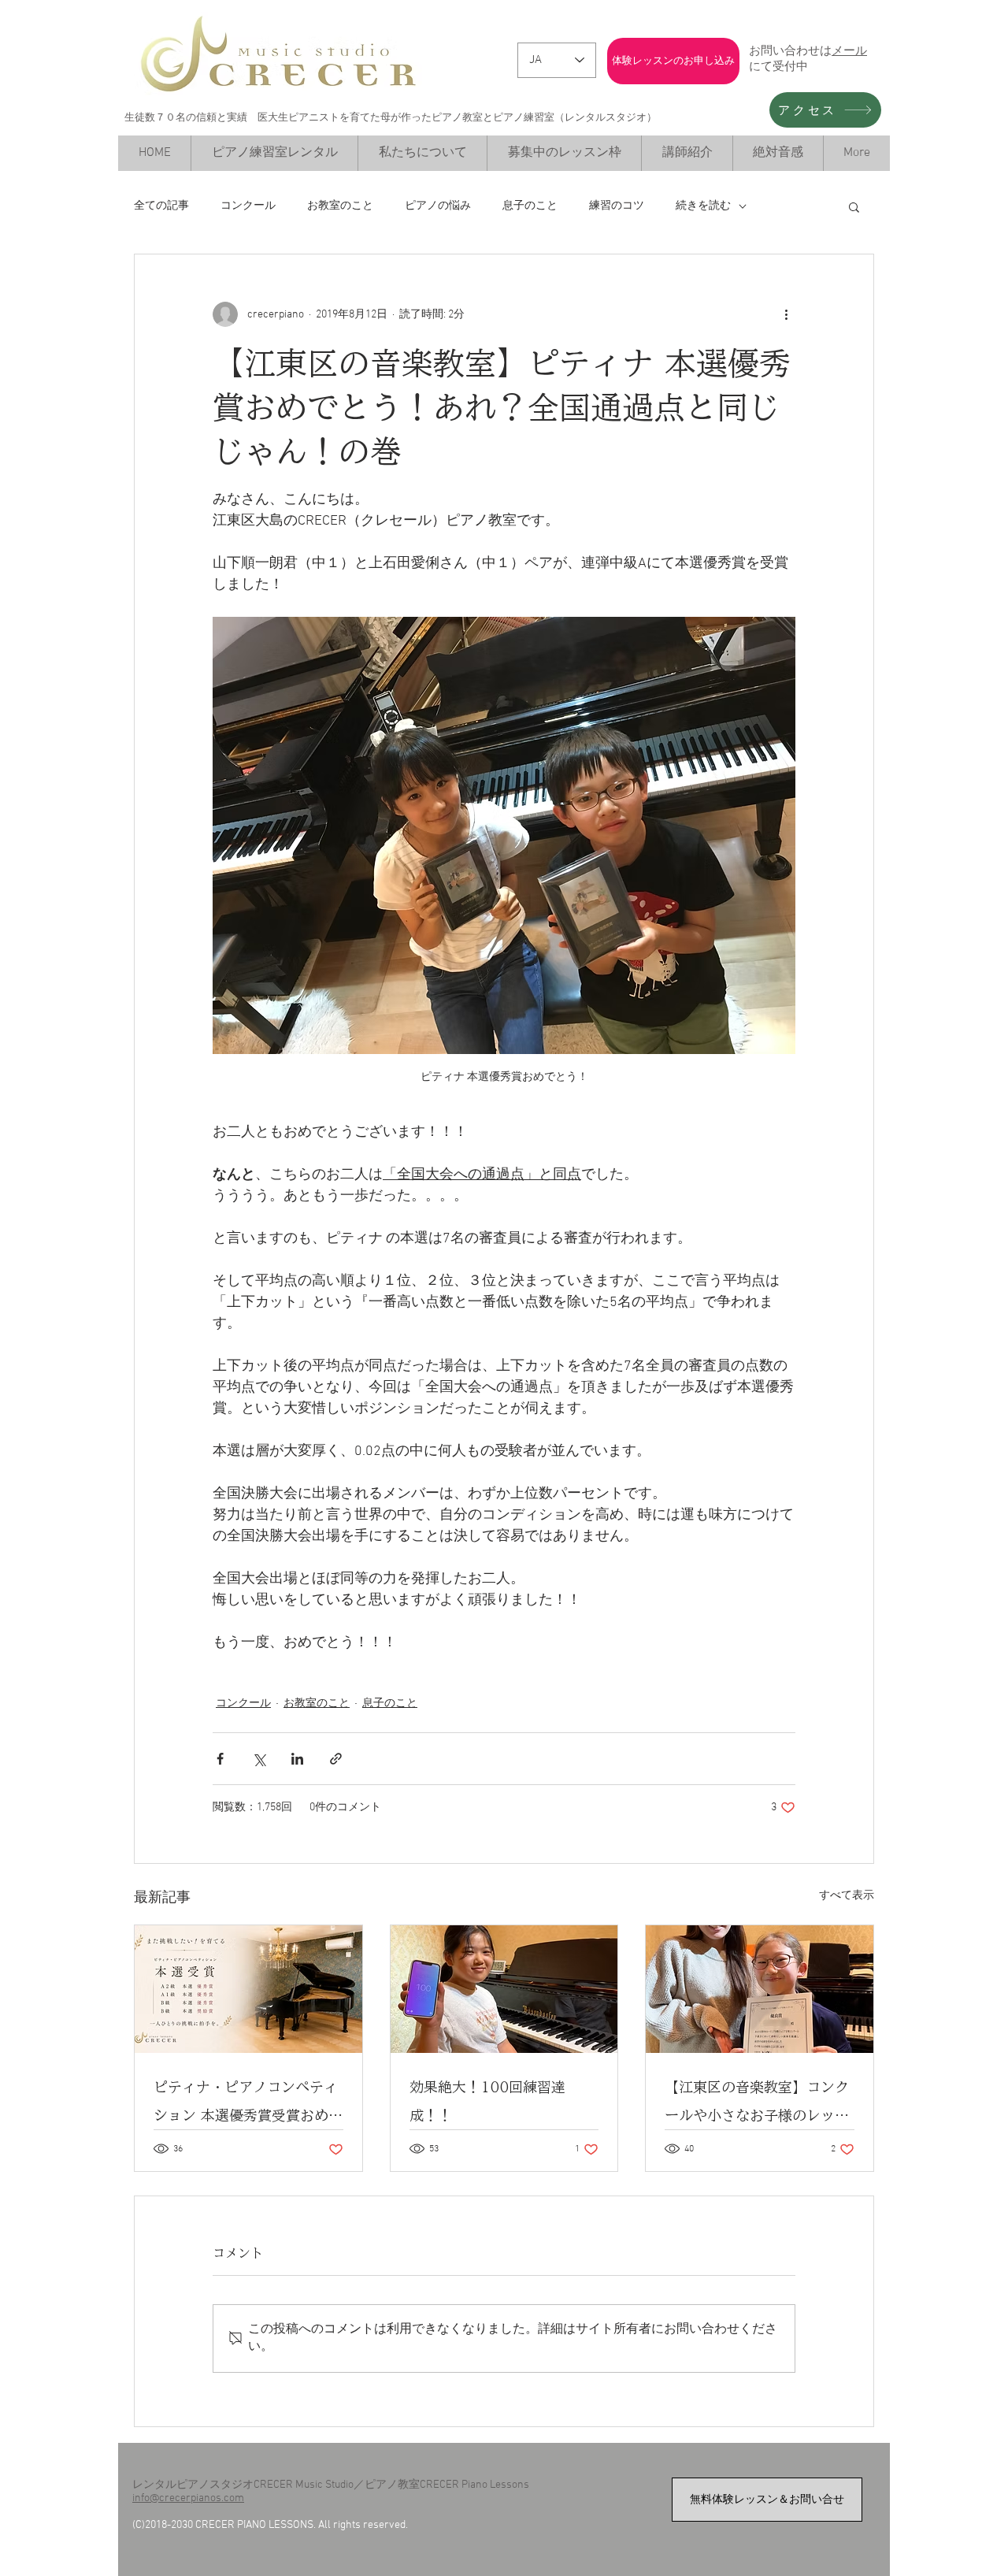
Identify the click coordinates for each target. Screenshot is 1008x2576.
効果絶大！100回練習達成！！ (487, 2101)
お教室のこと (340, 206)
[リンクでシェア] (336, 1759)
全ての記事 (161, 206)
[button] (854, 206)
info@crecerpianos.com (188, 2498)
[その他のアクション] (786, 314)
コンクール (248, 206)
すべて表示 (847, 1896)
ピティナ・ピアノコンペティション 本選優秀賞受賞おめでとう (248, 2105)
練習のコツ (617, 206)
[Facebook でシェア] (220, 1759)
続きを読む (703, 206)
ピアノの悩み (438, 206)
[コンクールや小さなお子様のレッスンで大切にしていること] (760, 1989)
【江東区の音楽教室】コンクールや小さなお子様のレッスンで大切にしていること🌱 (757, 2105)
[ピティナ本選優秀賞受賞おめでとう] (248, 1989)
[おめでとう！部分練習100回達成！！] (504, 1989)
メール (849, 50)
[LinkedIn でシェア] (297, 1759)
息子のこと (530, 206)
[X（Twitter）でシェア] (259, 1759)
